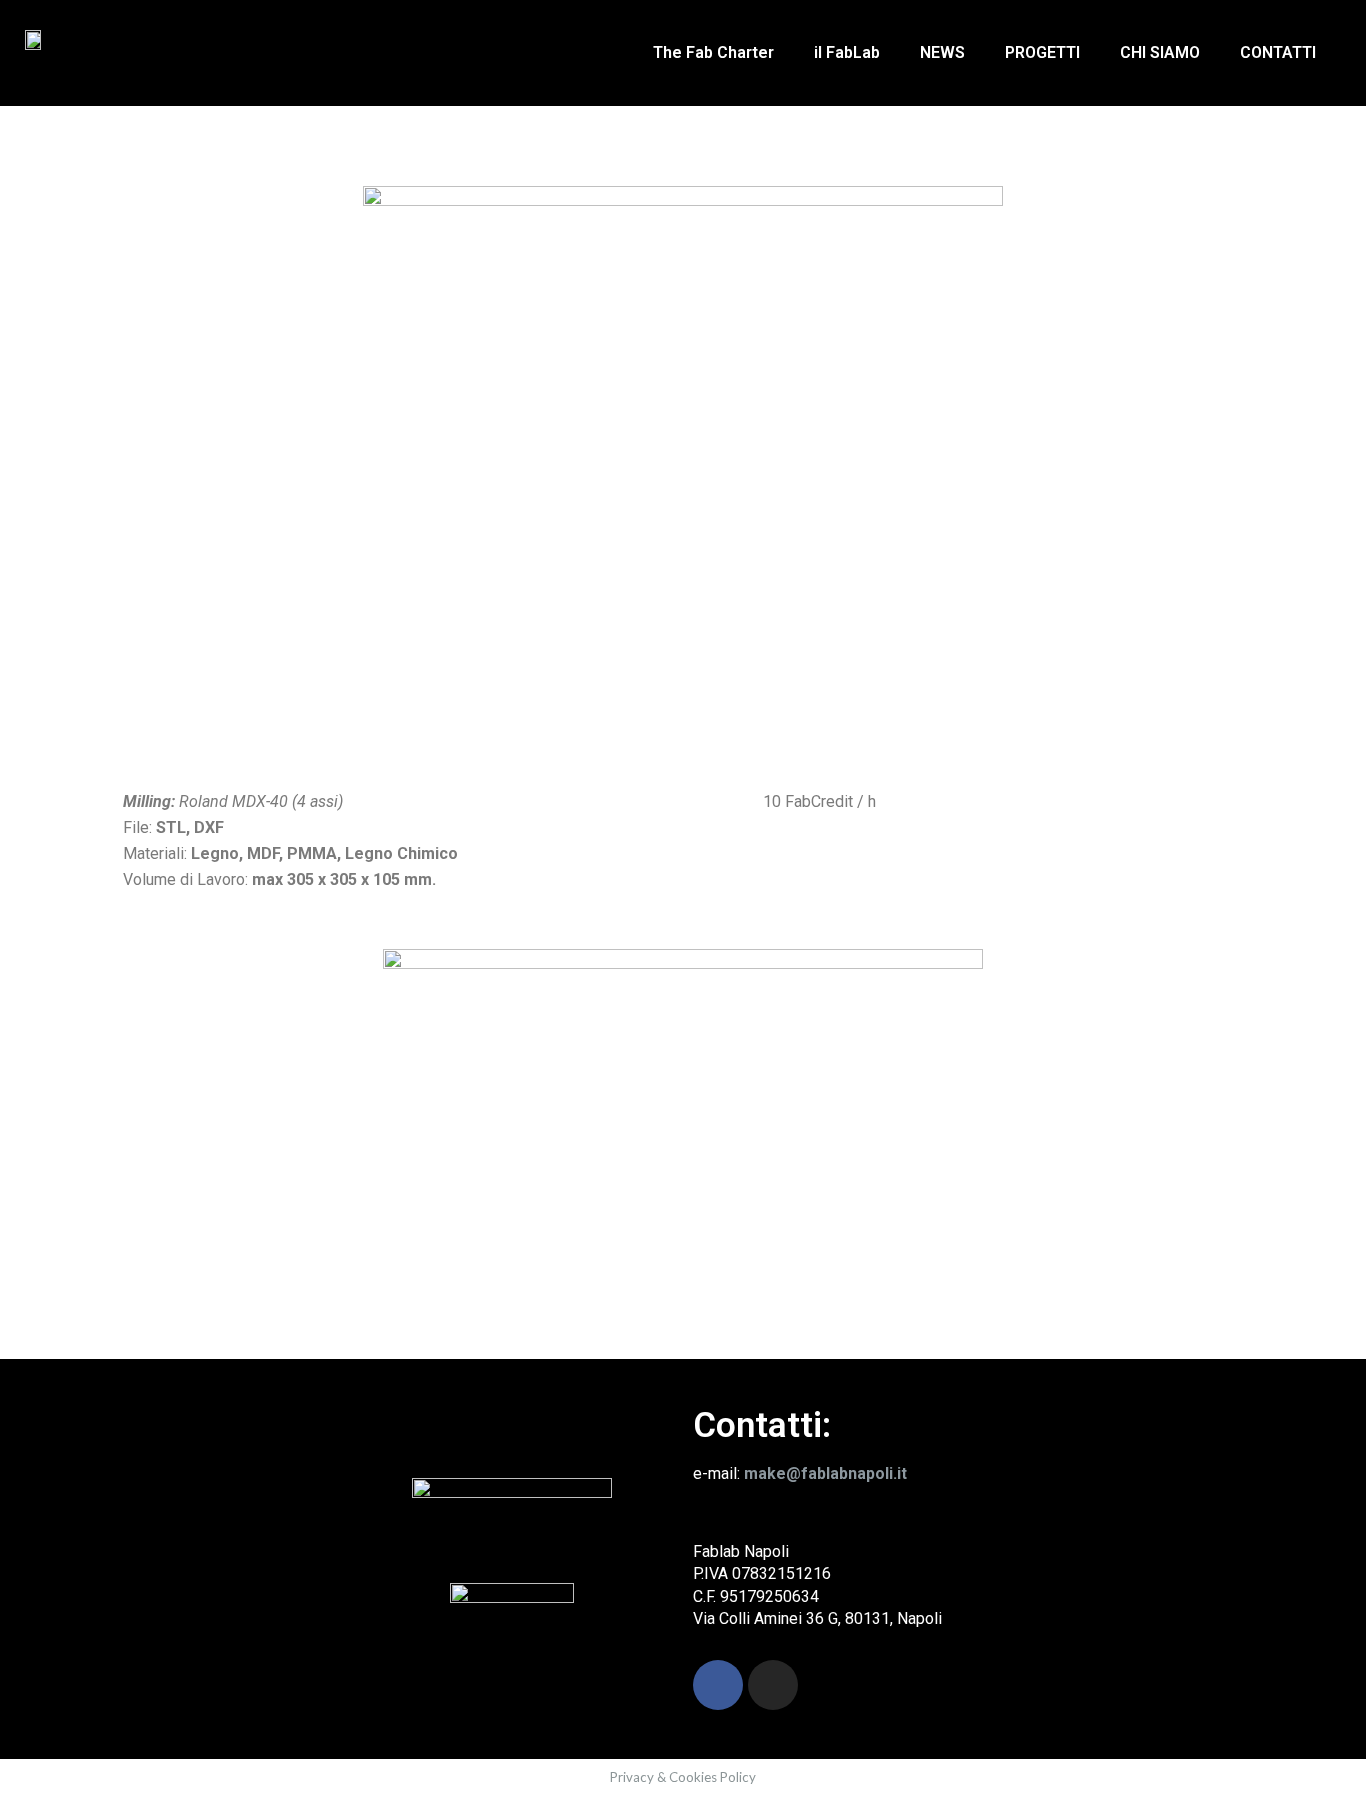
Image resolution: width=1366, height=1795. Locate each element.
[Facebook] (718, 1685)
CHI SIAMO (1160, 52)
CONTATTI (1278, 52)
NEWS (942, 52)
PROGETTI (1042, 52)
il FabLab (847, 52)
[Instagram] (773, 1685)
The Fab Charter (713, 52)
